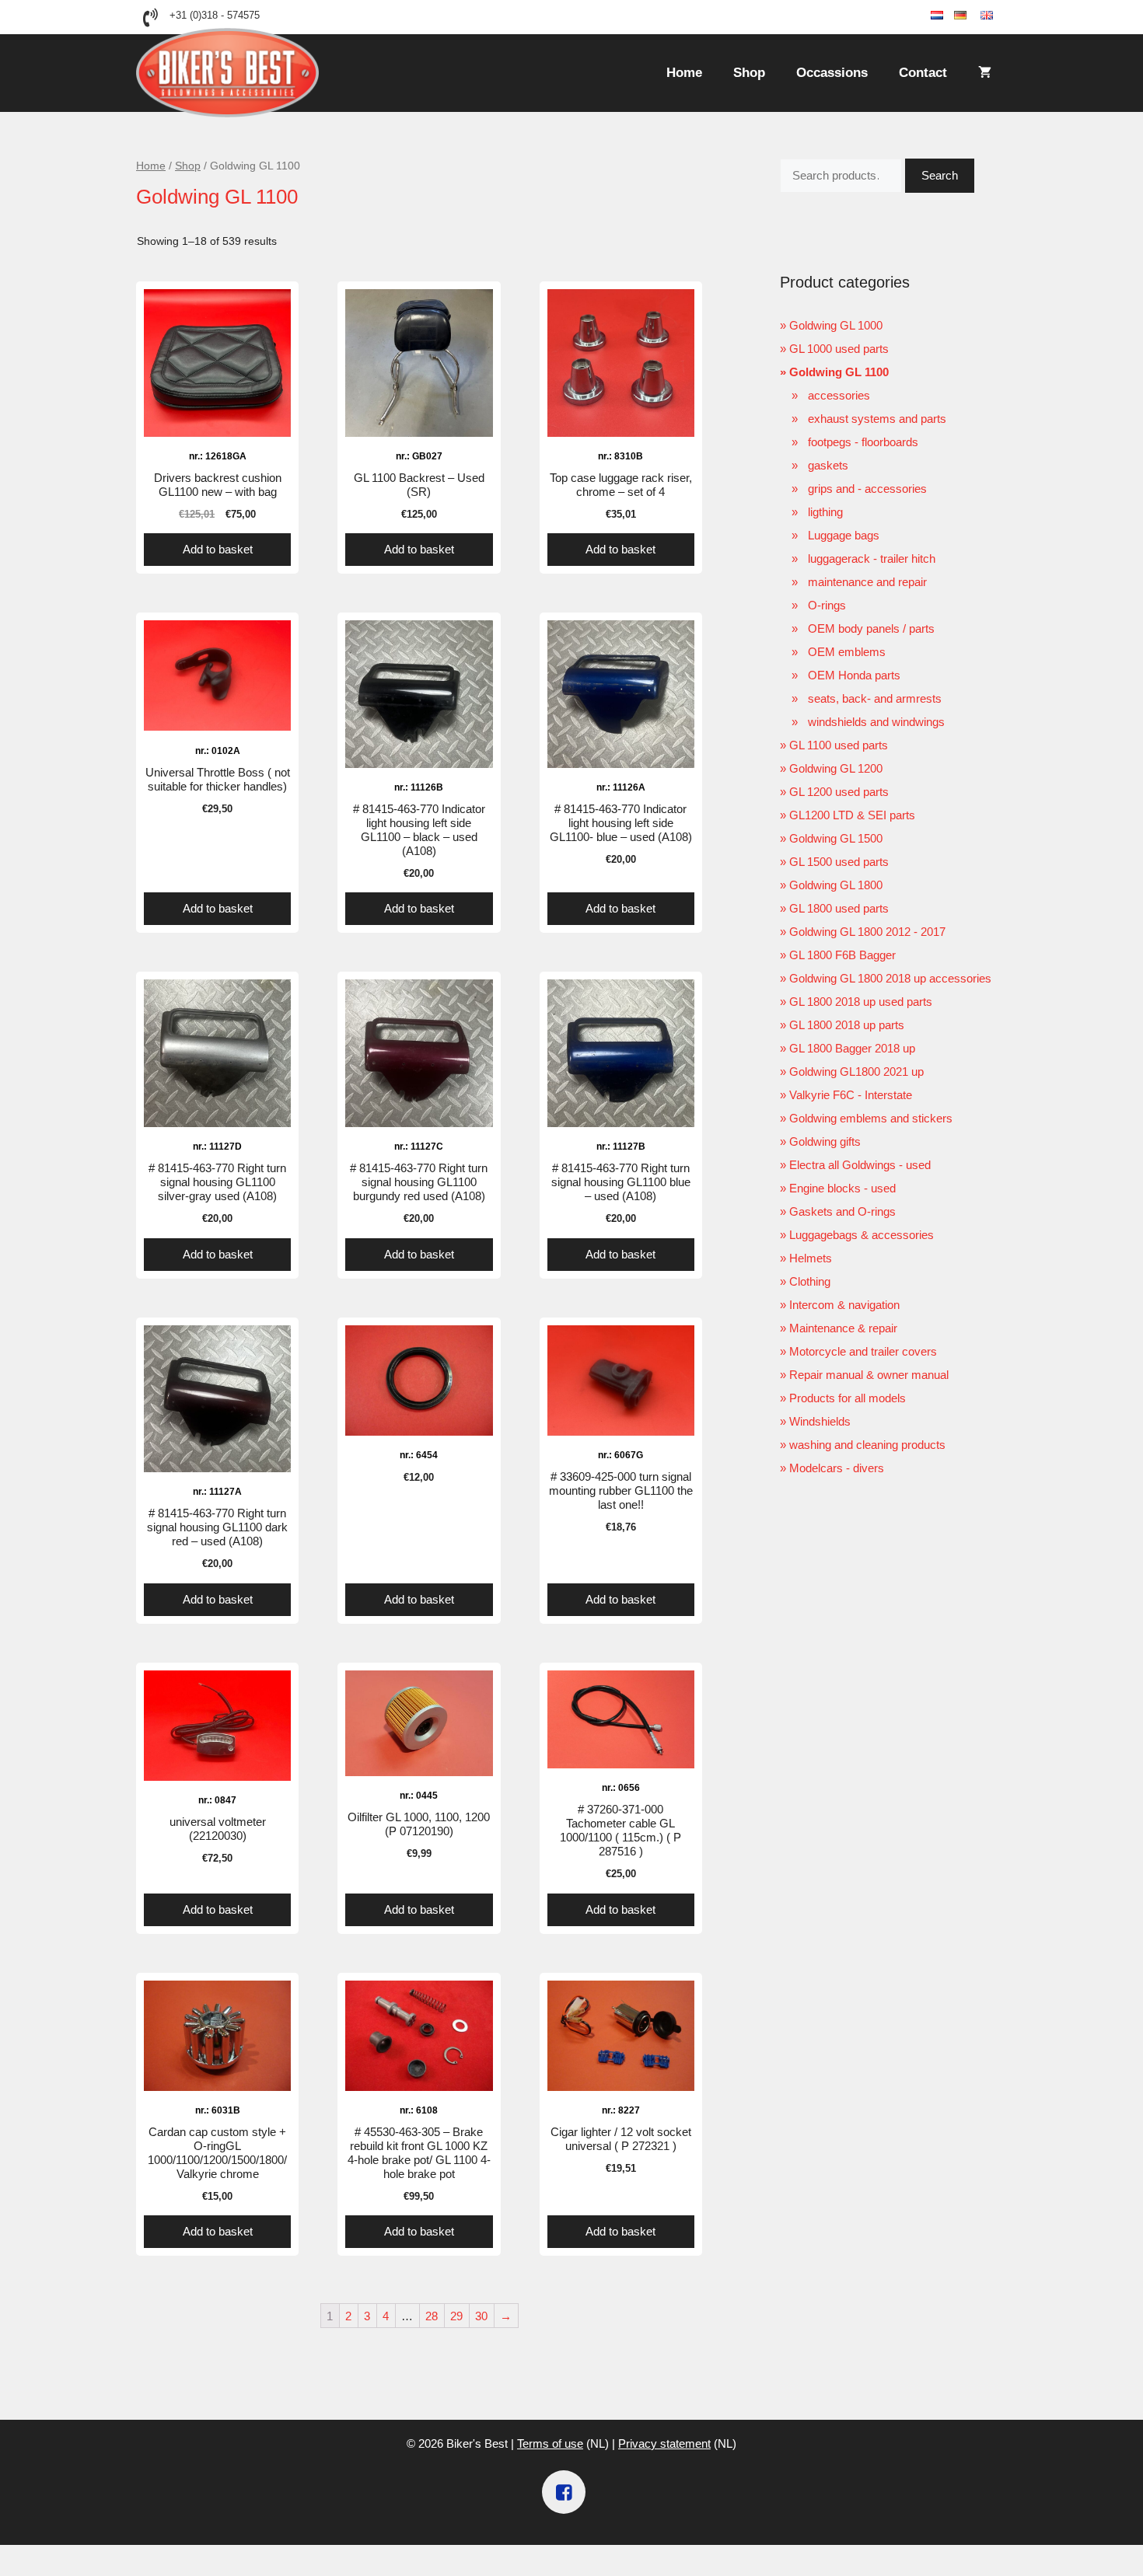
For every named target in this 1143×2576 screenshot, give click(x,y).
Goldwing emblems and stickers (871, 1118)
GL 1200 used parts (839, 792)
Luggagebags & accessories (862, 1235)
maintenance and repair (867, 582)
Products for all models (848, 1398)
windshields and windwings (876, 722)
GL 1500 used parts (839, 862)
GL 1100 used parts (839, 745)
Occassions (832, 73)
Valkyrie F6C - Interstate (851, 1095)
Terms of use (550, 2443)
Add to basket (218, 549)
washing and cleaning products (867, 1445)
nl (949, 16)
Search (940, 175)
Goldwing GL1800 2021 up (856, 1072)
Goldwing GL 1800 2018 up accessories (890, 978)
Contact (923, 73)
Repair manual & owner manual (869, 1375)
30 (481, 2316)
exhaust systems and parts (877, 419)
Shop (749, 73)
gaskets (828, 465)
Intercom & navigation (844, 1305)
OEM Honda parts (854, 675)
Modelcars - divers (837, 1468)
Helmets (811, 1258)
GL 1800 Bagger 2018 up (852, 1048)
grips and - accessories (867, 489)
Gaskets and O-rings (842, 1211)
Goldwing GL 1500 (836, 838)
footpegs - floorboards (863, 442)
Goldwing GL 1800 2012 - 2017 (867, 932)
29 (456, 2316)
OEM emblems (847, 652)
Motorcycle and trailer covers (863, 1351)
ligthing (825, 512)
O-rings (827, 605)
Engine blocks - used (842, 1188)
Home (684, 73)
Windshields (820, 1421)
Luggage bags (844, 535)
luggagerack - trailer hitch (872, 558)
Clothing (810, 1281)
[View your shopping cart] (985, 73)
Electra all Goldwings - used (860, 1165)
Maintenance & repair (843, 1328)
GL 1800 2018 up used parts (861, 1002)
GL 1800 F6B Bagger (842, 955)
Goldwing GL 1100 (839, 372)
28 (432, 2316)
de (973, 16)
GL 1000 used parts (839, 349)
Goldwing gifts (825, 1141)
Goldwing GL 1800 (836, 885)
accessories (839, 395)
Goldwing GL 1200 (836, 768)
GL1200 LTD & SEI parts (852, 815)
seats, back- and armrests (875, 698)
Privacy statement (664, 2443)
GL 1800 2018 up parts (847, 1025)
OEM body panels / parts (871, 628)
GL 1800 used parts (839, 908)
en (1000, 16)
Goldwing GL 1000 (836, 325)
